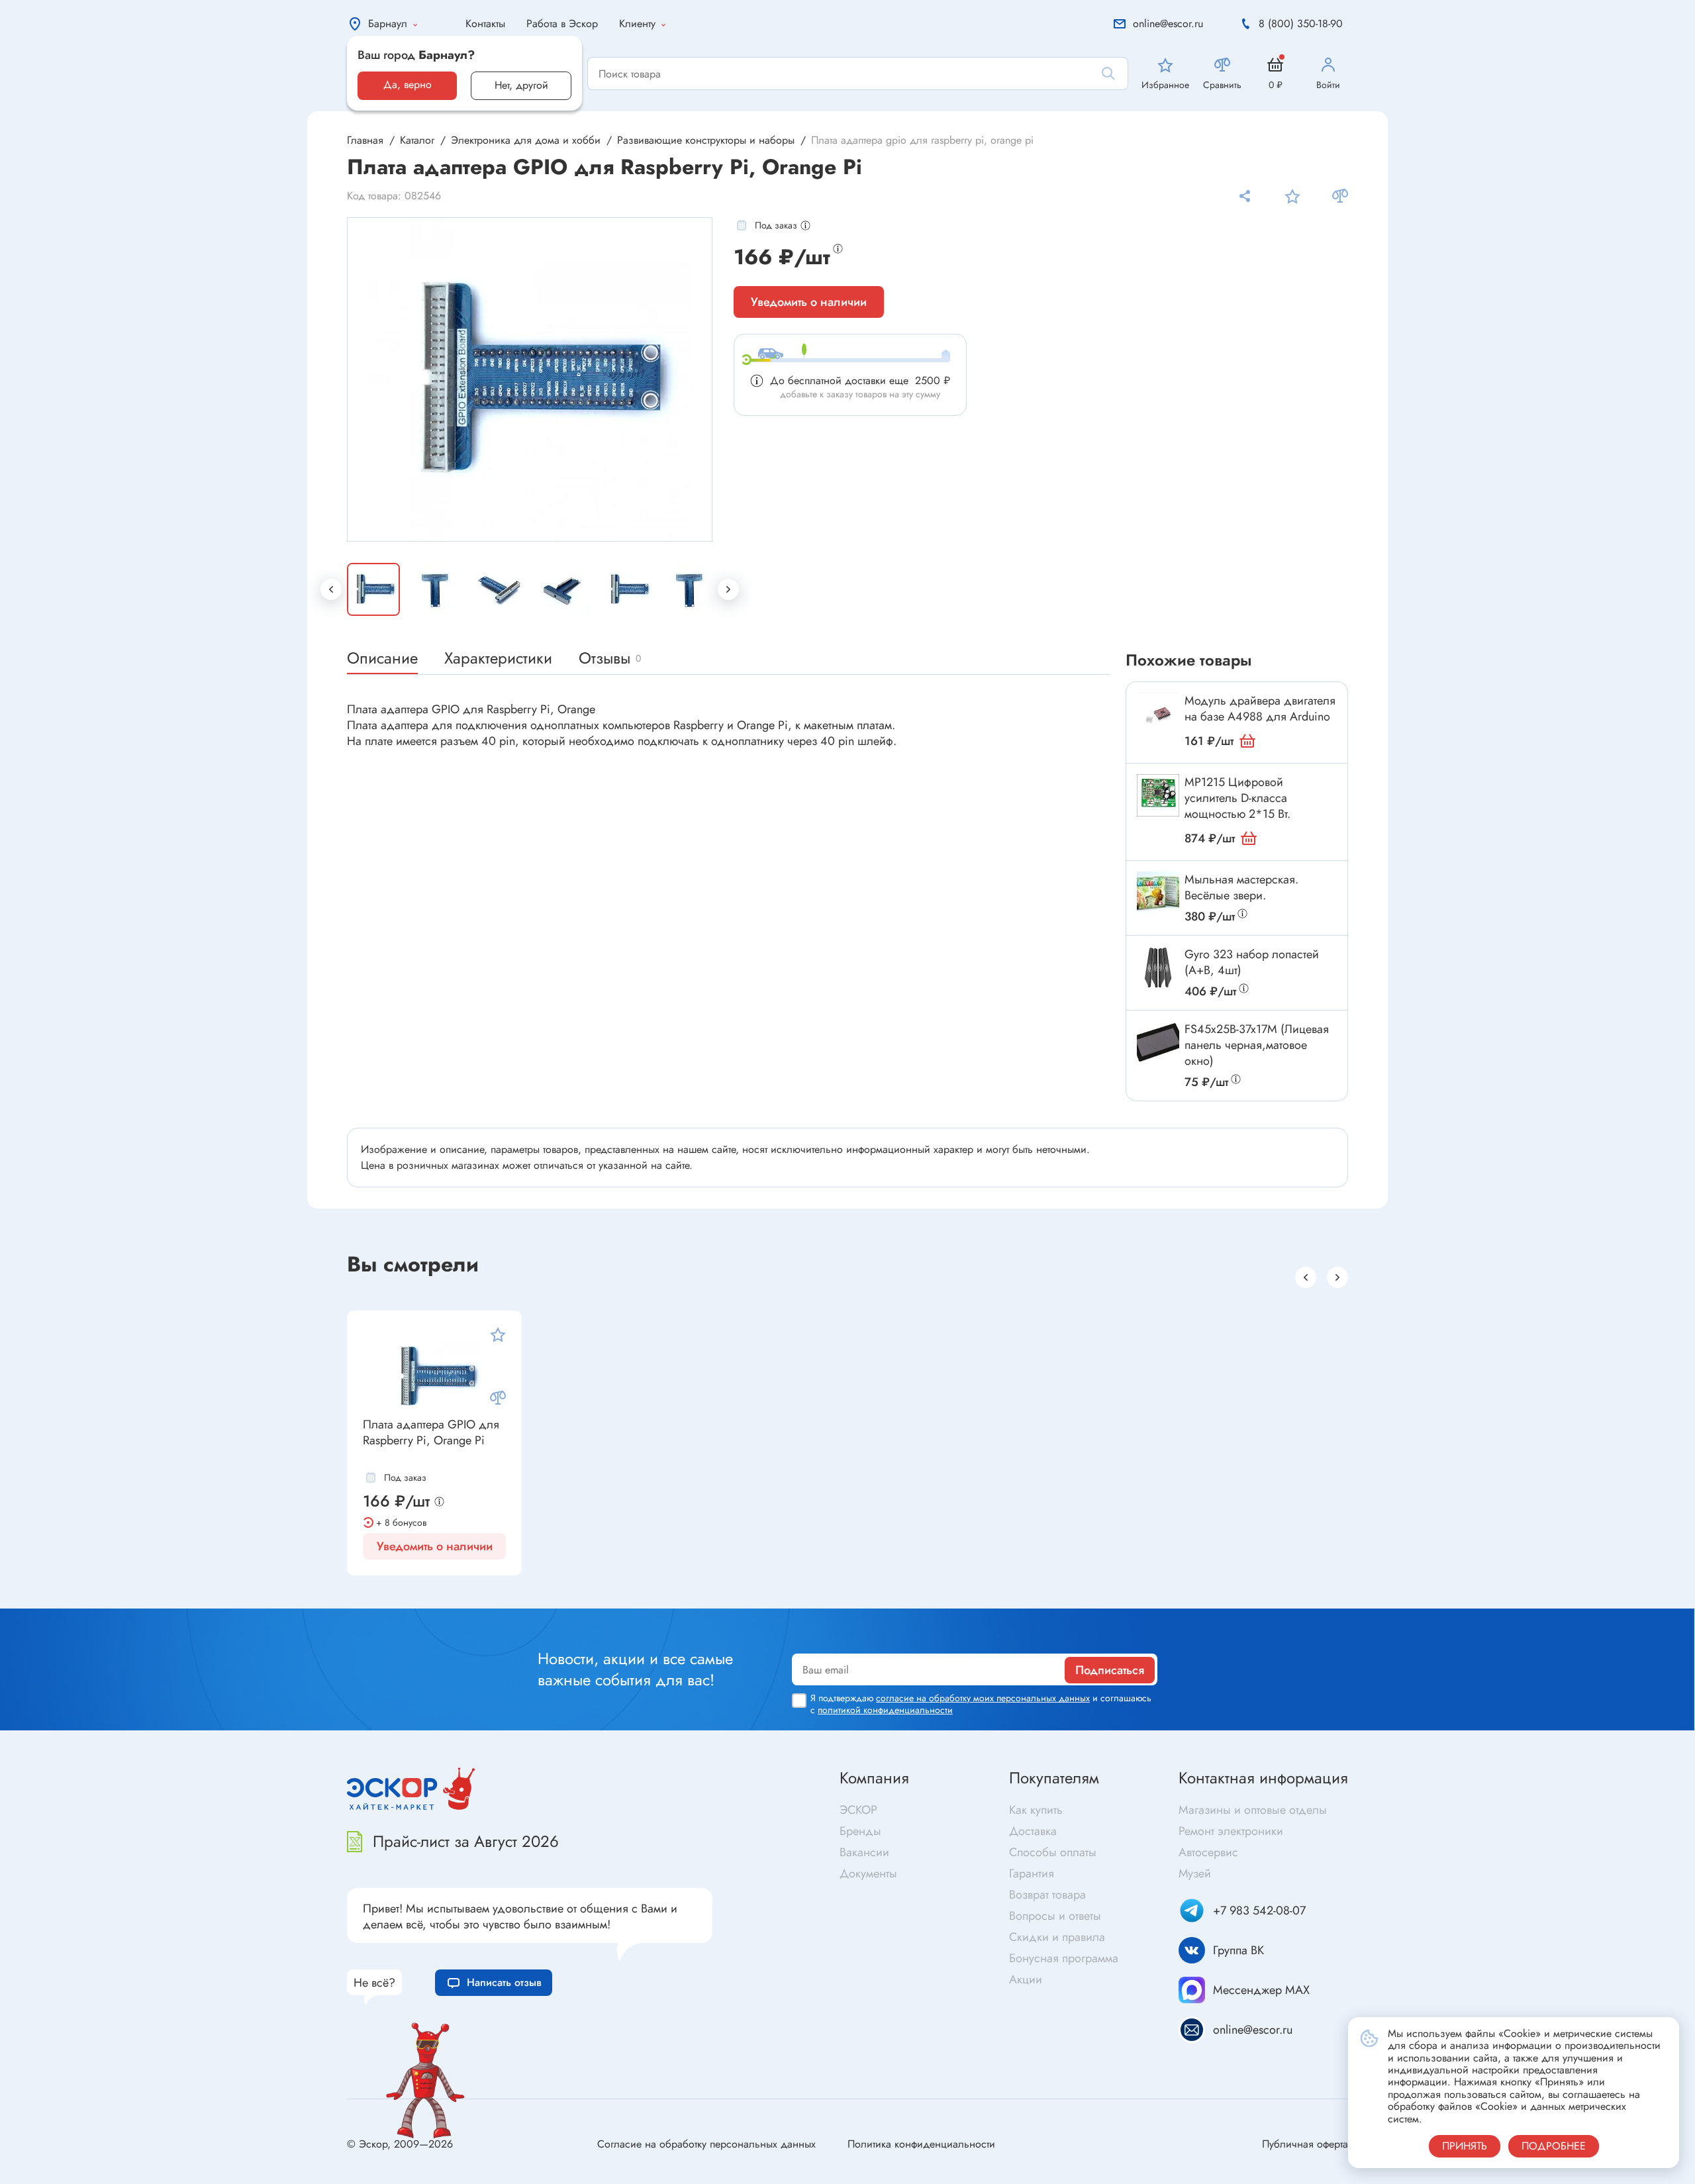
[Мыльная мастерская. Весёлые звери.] (1158, 893)
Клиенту (637, 24)
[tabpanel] (530, 379)
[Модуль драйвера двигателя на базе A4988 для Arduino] (1158, 714)
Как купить (1036, 1810)
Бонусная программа (1064, 1958)
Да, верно (408, 84)
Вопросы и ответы (1055, 1916)
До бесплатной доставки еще (860, 380)
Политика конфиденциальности (921, 2144)
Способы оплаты (1053, 1852)
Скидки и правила (1057, 1937)
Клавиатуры (485, 1599)
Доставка (1033, 1831)
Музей (1195, 1873)
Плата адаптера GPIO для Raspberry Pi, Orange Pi (431, 1433)
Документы (868, 1873)
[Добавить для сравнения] (1340, 196)
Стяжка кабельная (895, 1594)
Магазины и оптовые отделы (1253, 1810)
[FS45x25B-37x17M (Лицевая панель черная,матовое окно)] (1158, 1042)
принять (1465, 2146)
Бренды (860, 1831)
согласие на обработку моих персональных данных (983, 1698)
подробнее (1554, 2146)
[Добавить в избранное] (1292, 196)
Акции (1026, 1979)
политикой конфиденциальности (885, 1710)
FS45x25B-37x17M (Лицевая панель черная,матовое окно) (1257, 1045)
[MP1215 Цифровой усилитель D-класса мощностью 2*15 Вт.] (1158, 795)
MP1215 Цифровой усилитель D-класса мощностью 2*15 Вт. (1237, 798)
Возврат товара (1047, 1895)
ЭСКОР (858, 1810)
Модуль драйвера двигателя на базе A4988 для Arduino (1260, 709)
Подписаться (1110, 1670)
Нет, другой (521, 85)
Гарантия (1032, 1873)
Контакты (485, 24)
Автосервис (1208, 1852)
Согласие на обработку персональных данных (706, 2144)
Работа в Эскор (562, 24)
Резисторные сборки (112, 1591)
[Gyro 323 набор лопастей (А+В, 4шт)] (1158, 968)
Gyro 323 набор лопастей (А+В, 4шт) (1252, 962)
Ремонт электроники (1231, 1831)
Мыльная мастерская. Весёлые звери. (1241, 887)
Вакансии (864, 1852)
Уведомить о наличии (809, 302)
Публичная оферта (1305, 2144)
